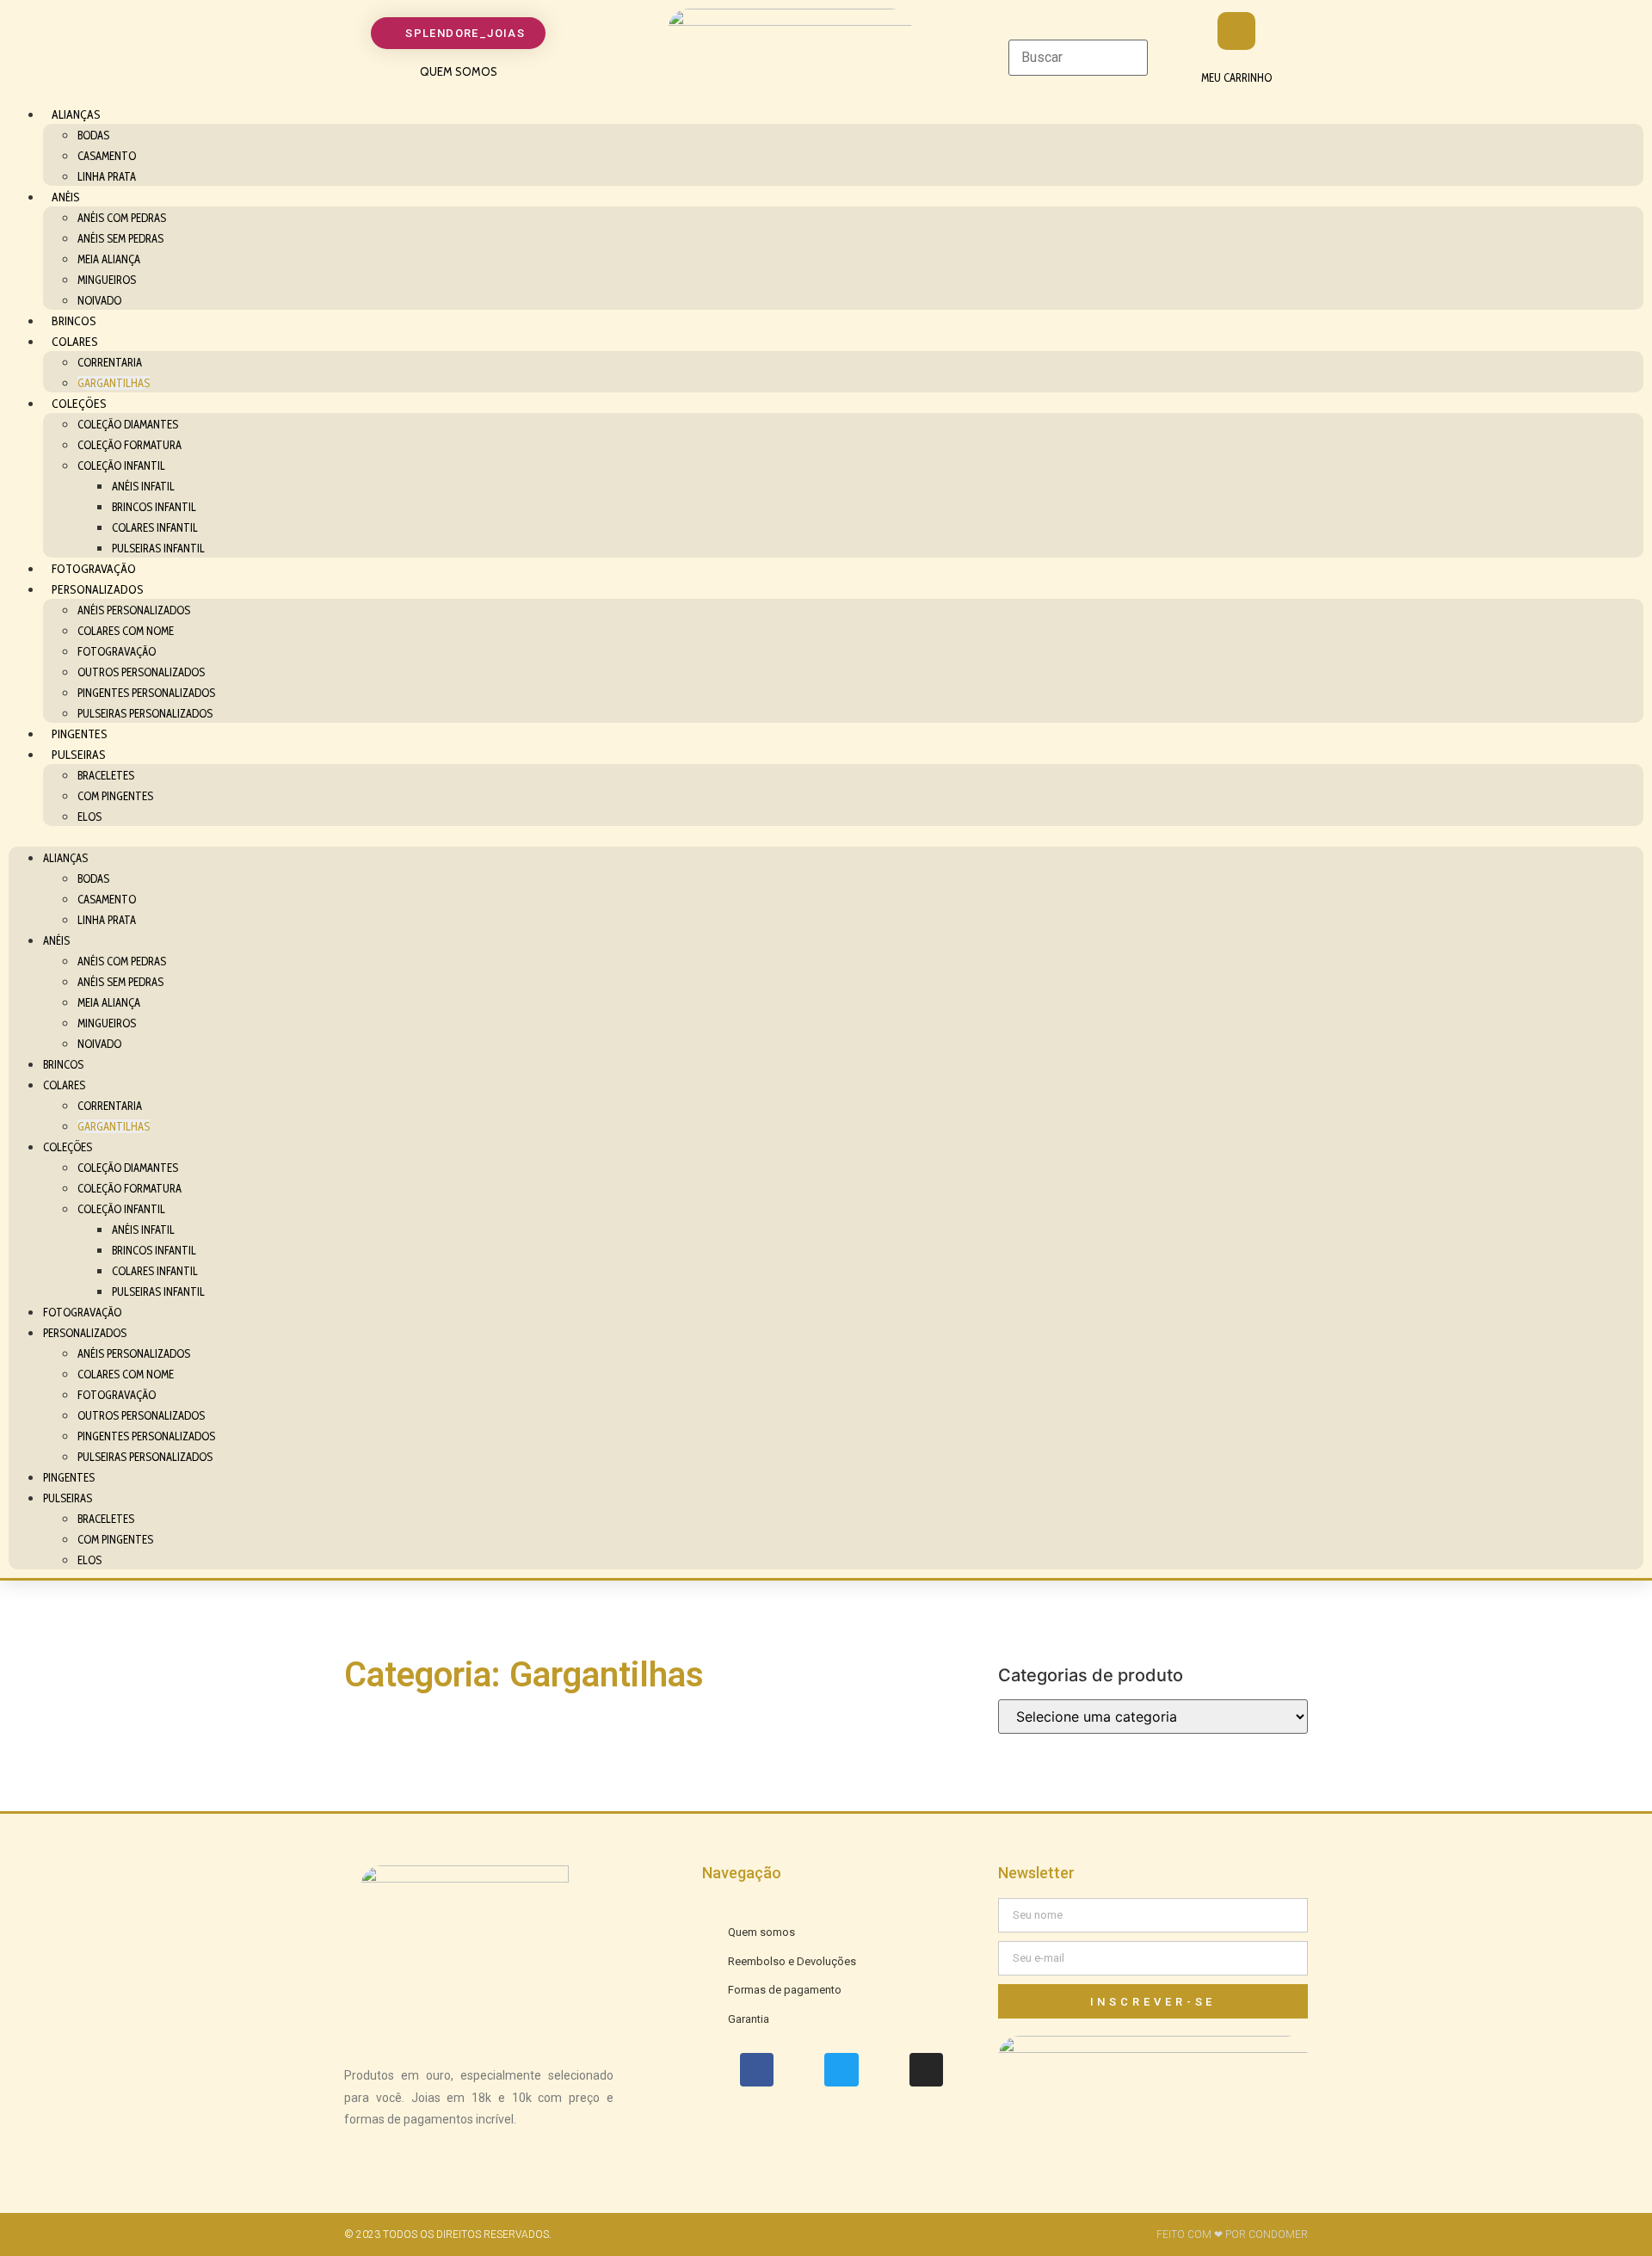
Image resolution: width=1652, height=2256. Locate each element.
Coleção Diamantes (128, 424)
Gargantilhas (114, 383)
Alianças (76, 114)
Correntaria (110, 362)
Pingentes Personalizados (146, 693)
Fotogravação (94, 569)
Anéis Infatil (143, 486)
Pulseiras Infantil (158, 548)
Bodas (93, 135)
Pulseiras (79, 755)
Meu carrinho (1236, 77)
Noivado (99, 300)
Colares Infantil (155, 527)
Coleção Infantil (121, 465)
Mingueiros (107, 280)
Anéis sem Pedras (120, 238)
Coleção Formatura (129, 445)
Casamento (107, 156)
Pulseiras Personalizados (145, 713)
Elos (89, 817)
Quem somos (459, 71)
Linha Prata (107, 176)
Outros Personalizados (141, 672)
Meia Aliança (109, 259)
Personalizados (98, 589)
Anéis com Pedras (122, 218)
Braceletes (106, 775)
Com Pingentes (115, 796)
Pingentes (80, 734)
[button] (458, 33)
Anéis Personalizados (134, 610)
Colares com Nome (126, 631)
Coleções (79, 404)
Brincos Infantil (154, 507)
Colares (75, 342)
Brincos (74, 321)
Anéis (66, 197)
